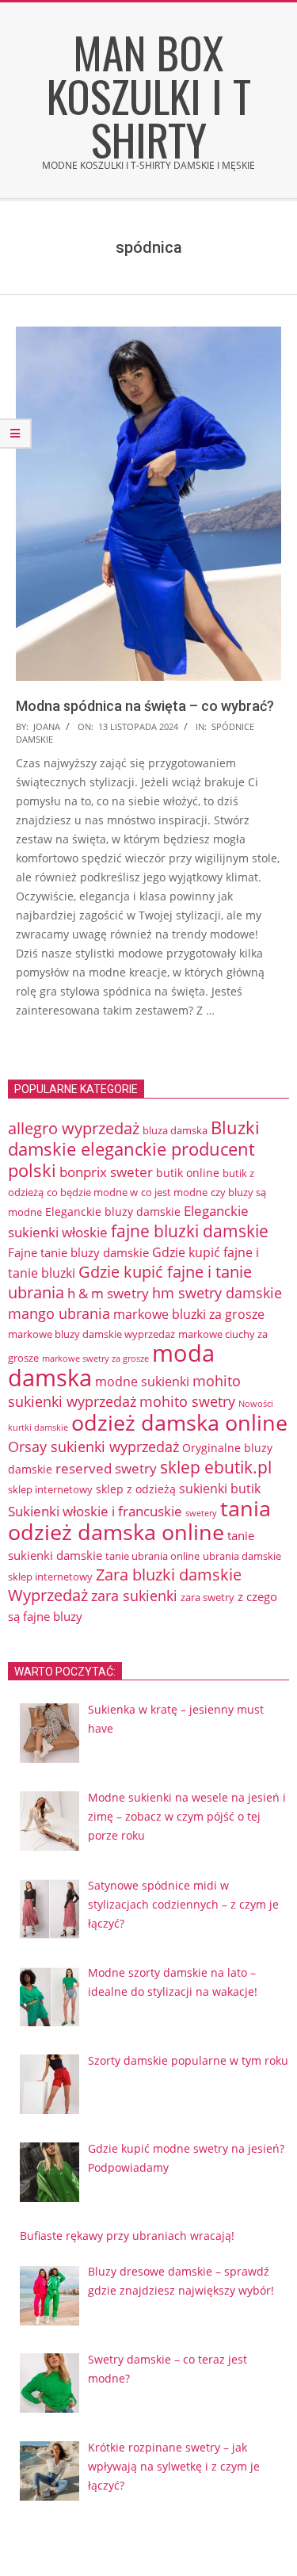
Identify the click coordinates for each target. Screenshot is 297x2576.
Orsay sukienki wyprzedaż (93, 1447)
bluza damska (175, 1130)
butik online (188, 1173)
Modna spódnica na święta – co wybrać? (145, 706)
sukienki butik (220, 1489)
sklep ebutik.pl (216, 1467)
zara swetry (208, 1597)
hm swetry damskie (217, 1293)
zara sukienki (134, 1596)
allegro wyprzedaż (74, 1128)
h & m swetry (108, 1293)
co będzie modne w (92, 1192)
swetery (201, 1513)
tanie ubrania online (152, 1556)
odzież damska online (179, 1423)
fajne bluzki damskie (190, 1231)
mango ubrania (59, 1313)
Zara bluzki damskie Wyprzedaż (125, 1585)
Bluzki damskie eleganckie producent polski (134, 1149)
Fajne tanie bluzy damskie (78, 1252)
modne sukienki (142, 1382)
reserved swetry (106, 1468)
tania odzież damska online (139, 1520)
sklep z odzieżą (136, 1489)
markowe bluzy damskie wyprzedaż (91, 1334)
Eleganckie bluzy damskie (113, 1212)
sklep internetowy (50, 1489)
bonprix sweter (106, 1172)
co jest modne (174, 1192)
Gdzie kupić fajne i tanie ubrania (130, 1282)
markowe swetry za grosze (95, 1359)
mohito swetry (187, 1401)
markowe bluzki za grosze (189, 1314)
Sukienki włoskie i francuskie (95, 1511)
